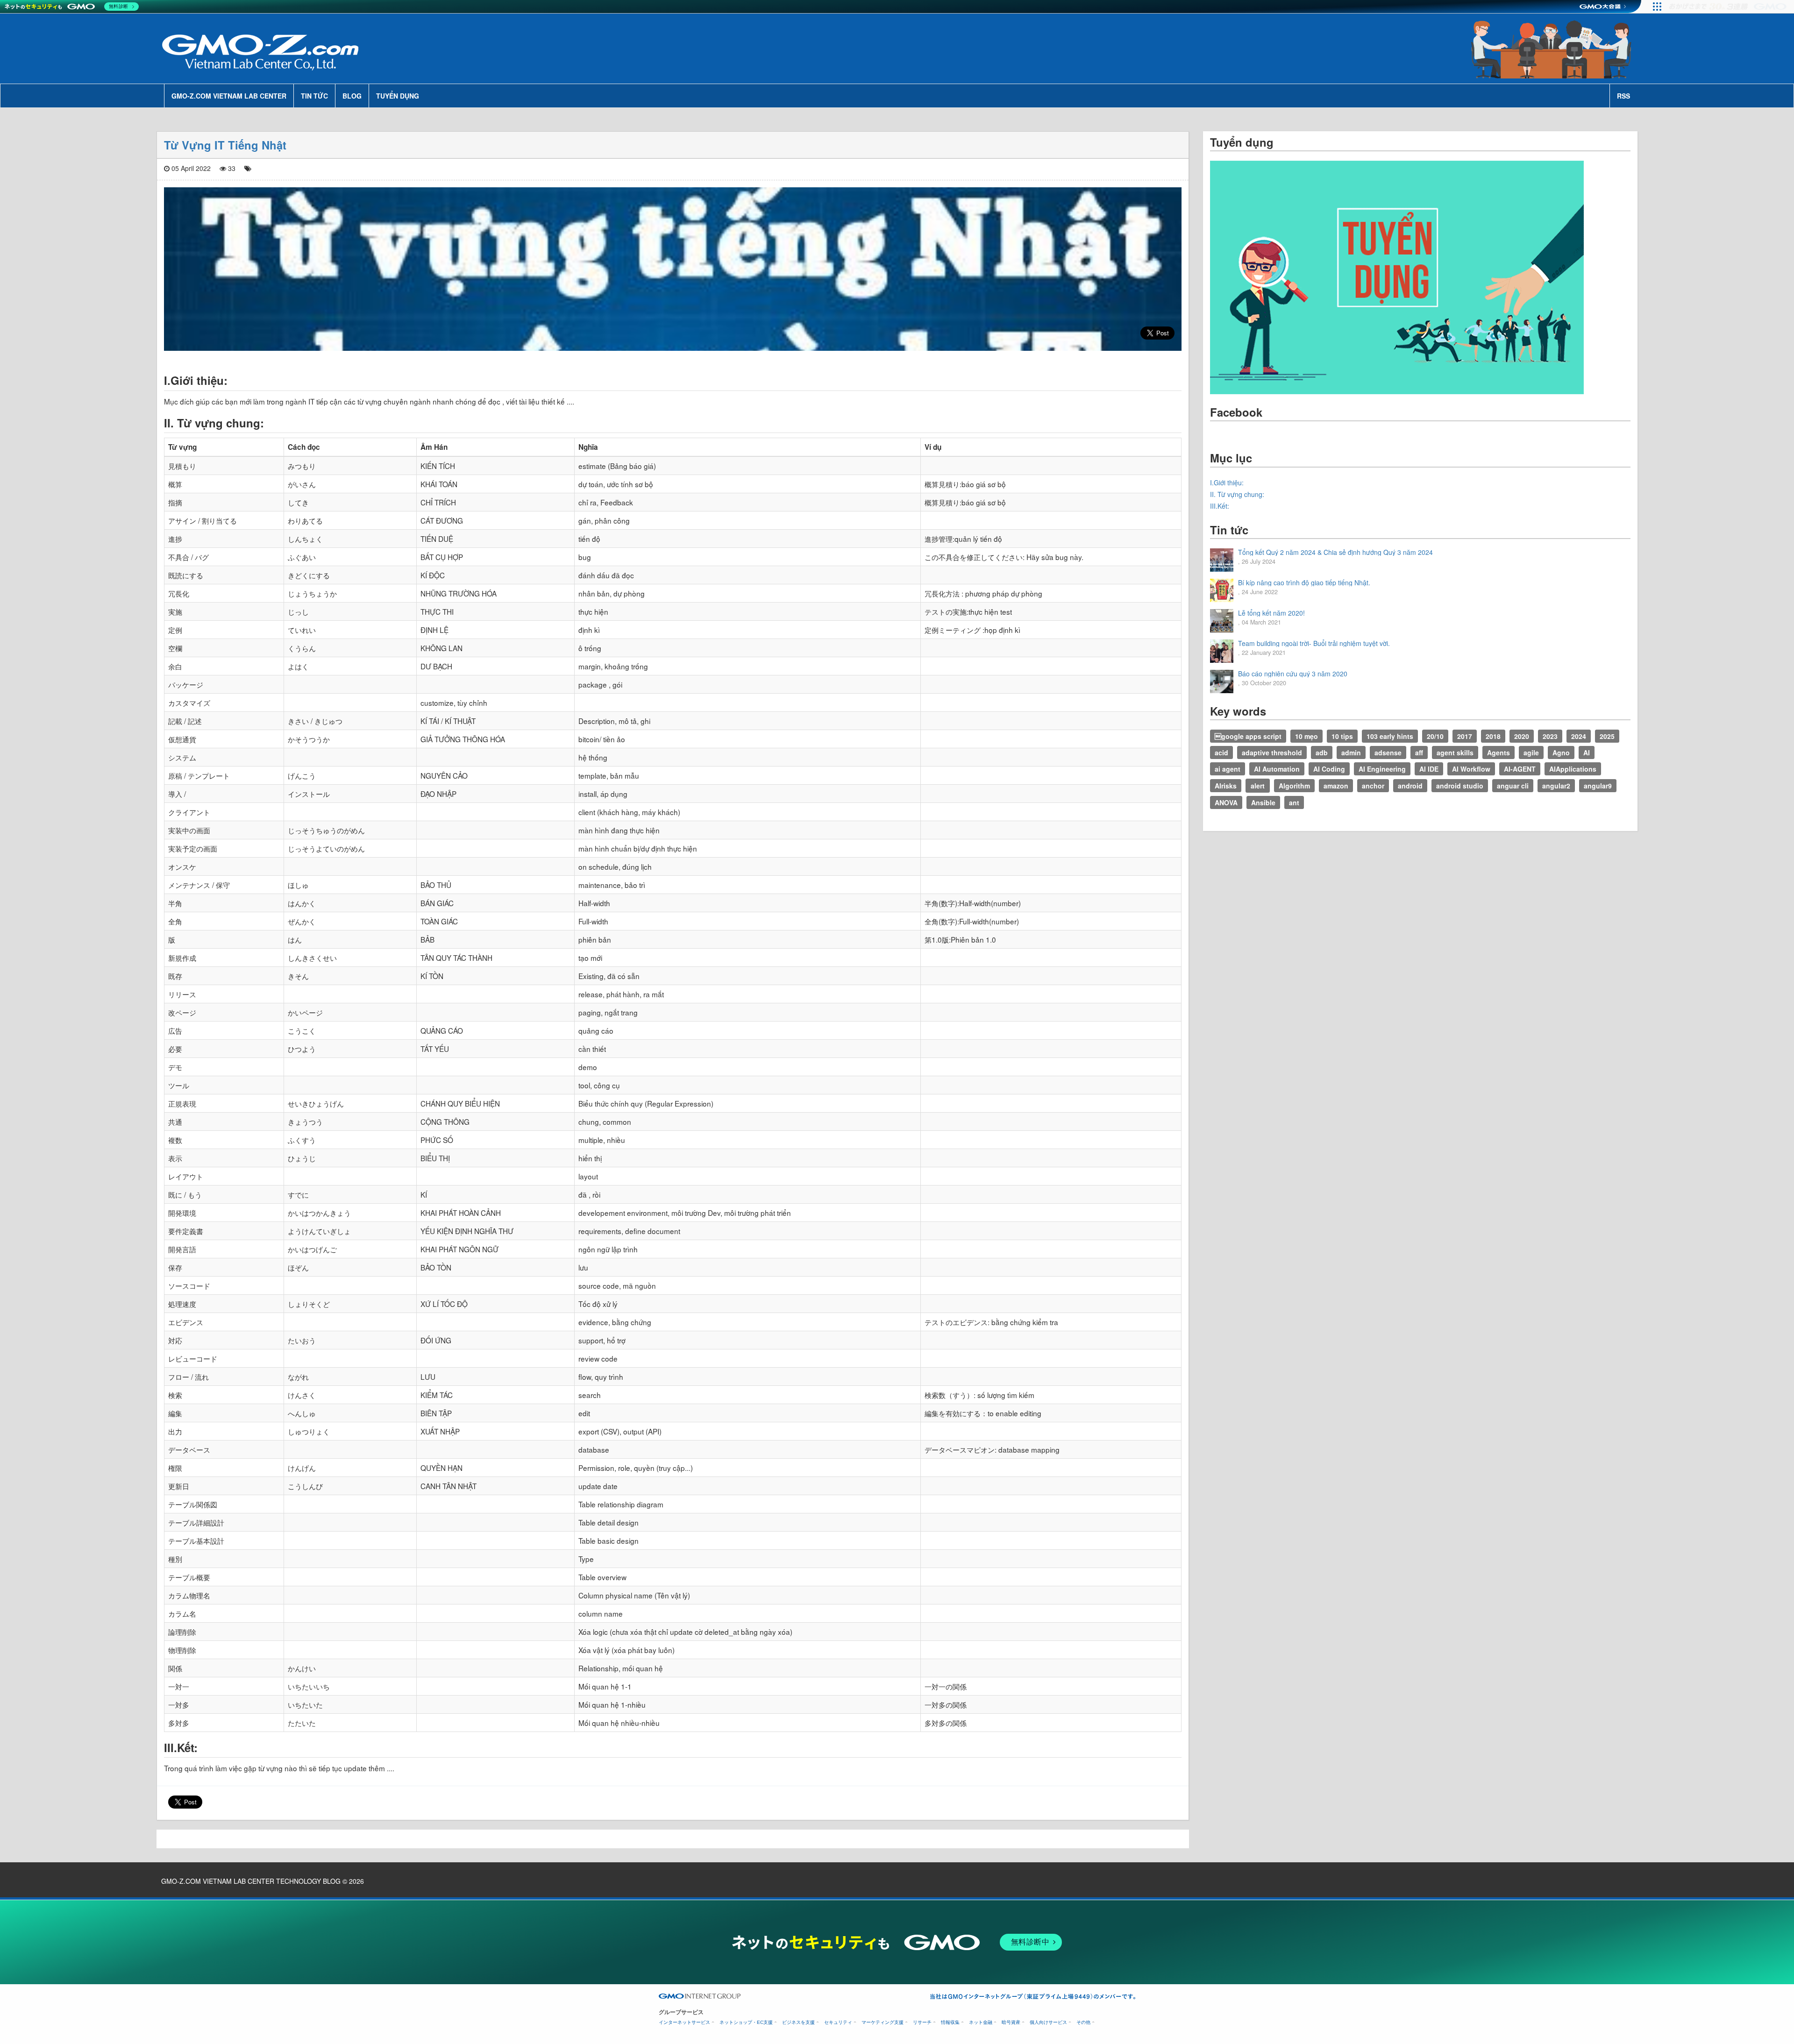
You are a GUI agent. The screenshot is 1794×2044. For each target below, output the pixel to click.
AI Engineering (1382, 769)
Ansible (1263, 802)
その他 (1083, 2022)
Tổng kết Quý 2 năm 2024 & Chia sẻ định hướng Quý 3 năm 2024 (1335, 552)
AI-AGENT (1520, 769)
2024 (1579, 736)
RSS (1623, 96)
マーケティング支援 (883, 2022)
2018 (1493, 736)
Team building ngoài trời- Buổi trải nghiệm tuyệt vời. (1314, 643)
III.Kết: (1220, 506)
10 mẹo (1306, 736)
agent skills (1455, 752)
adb (1322, 752)
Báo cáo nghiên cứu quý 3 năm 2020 (1293, 674)
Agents (1499, 752)
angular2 (1556, 786)
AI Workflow (1471, 769)
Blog (352, 96)
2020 (1522, 736)
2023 (1550, 736)
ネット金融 (981, 2022)
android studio (1460, 786)
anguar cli (1513, 786)
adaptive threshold (1272, 752)
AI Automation (1277, 769)
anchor (1373, 786)
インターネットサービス (684, 2022)
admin (1351, 752)
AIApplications (1573, 769)
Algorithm (1294, 786)
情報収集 (950, 2022)
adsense (1388, 752)
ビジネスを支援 (798, 2022)
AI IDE (1429, 769)
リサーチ (922, 2022)
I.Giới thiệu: (1227, 483)
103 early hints (1390, 736)
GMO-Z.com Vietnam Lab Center (229, 96)
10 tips (1342, 736)
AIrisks (1226, 786)
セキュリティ (838, 2022)
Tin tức (314, 96)
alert (1258, 786)
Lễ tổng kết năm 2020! (1271, 613)
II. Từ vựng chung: (1237, 494)
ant (1294, 802)
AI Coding (1329, 769)
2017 (1465, 736)
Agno (1561, 752)
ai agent (1228, 769)
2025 (1607, 736)
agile (1531, 752)
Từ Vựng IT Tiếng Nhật (225, 145)
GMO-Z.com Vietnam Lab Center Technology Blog (251, 1881)
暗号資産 (1011, 2022)
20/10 (1435, 736)
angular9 (1598, 786)
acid (1221, 752)
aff (1419, 752)
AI (1587, 752)
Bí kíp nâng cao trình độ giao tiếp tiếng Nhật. (1304, 582)
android (1410, 786)
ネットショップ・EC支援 (746, 2022)
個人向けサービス (1048, 2022)
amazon (1336, 786)
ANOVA (1226, 802)
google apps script (1248, 736)
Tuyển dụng (398, 96)
